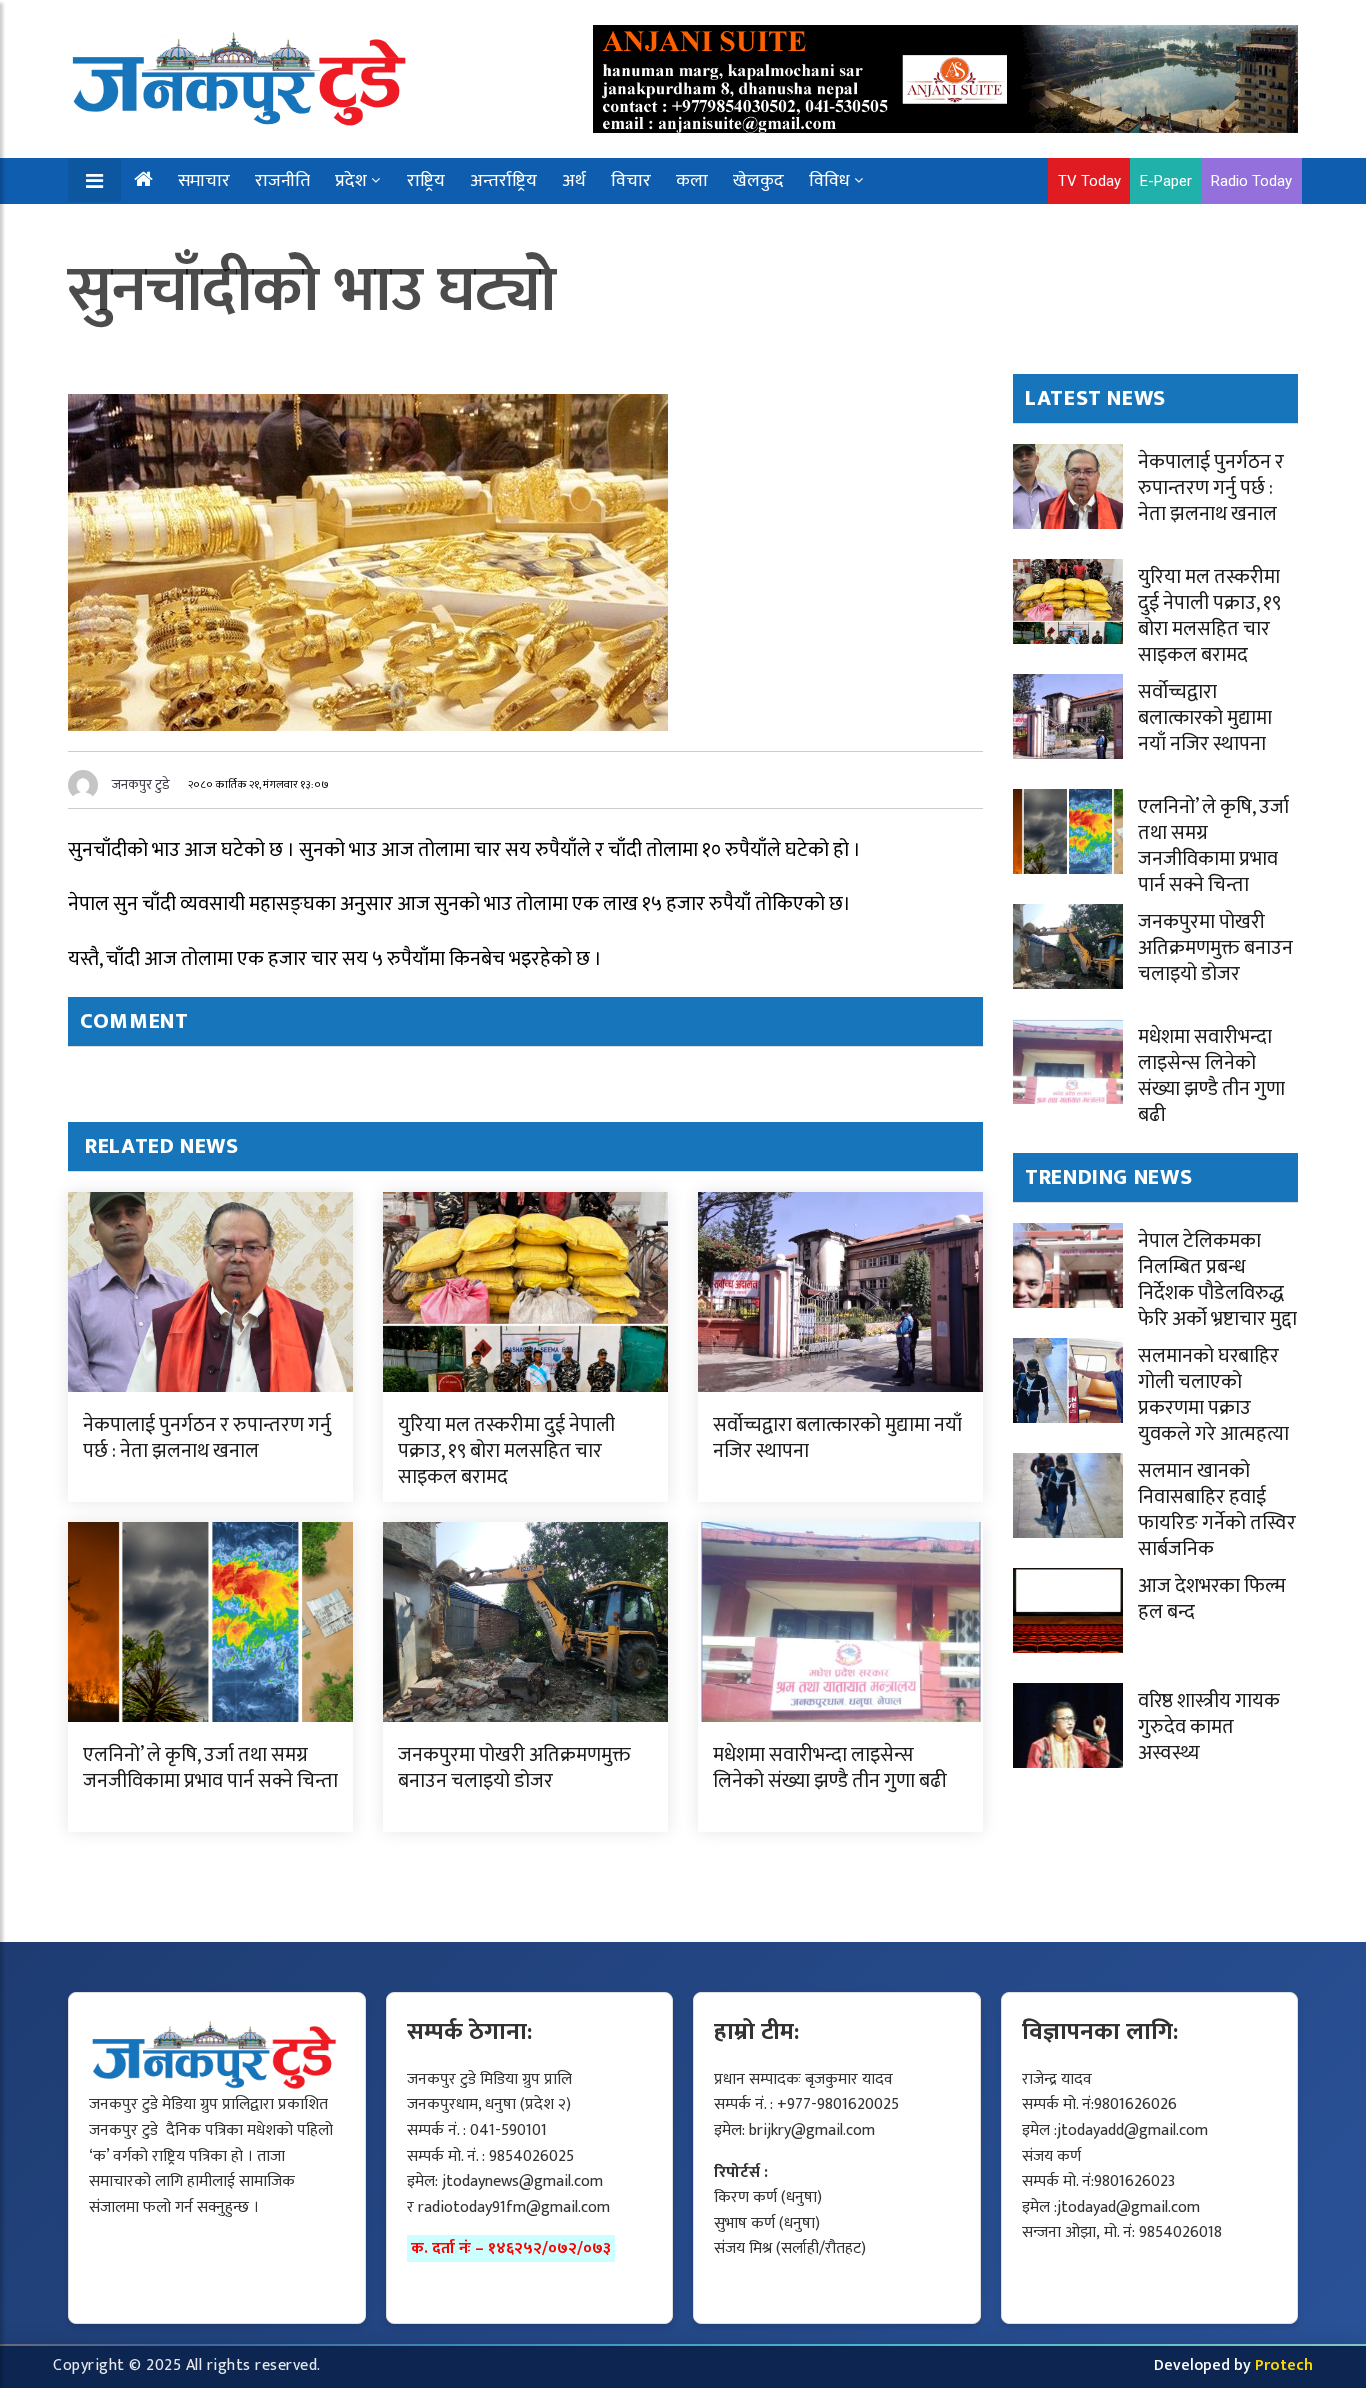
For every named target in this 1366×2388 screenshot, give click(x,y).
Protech (1284, 2365)
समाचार (204, 181)
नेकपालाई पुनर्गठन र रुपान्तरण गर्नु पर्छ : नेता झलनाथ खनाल (207, 1438)
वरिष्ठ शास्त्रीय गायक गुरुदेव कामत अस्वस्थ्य (1209, 1727)
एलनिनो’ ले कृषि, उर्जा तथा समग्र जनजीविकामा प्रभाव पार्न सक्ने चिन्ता (210, 1768)
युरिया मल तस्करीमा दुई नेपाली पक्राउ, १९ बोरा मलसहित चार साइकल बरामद (506, 1451)
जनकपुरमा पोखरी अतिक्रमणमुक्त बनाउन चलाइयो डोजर (514, 1768)
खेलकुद (758, 181)
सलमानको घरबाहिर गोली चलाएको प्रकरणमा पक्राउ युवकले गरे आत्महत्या (1213, 1395)
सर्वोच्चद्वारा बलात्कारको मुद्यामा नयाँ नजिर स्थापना (837, 1438)
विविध (829, 181)
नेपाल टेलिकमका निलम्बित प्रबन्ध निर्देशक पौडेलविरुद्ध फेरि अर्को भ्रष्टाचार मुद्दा (1217, 1280)
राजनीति (282, 181)
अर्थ (574, 181)
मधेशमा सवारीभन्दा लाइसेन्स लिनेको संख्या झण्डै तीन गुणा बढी (830, 1768)
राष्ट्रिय (426, 181)
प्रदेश (351, 181)
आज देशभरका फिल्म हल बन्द (1212, 1599)
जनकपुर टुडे (141, 784)
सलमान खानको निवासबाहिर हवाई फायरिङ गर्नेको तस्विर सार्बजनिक (1217, 1510)
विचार (631, 181)
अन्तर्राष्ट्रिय (503, 181)
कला (692, 181)
